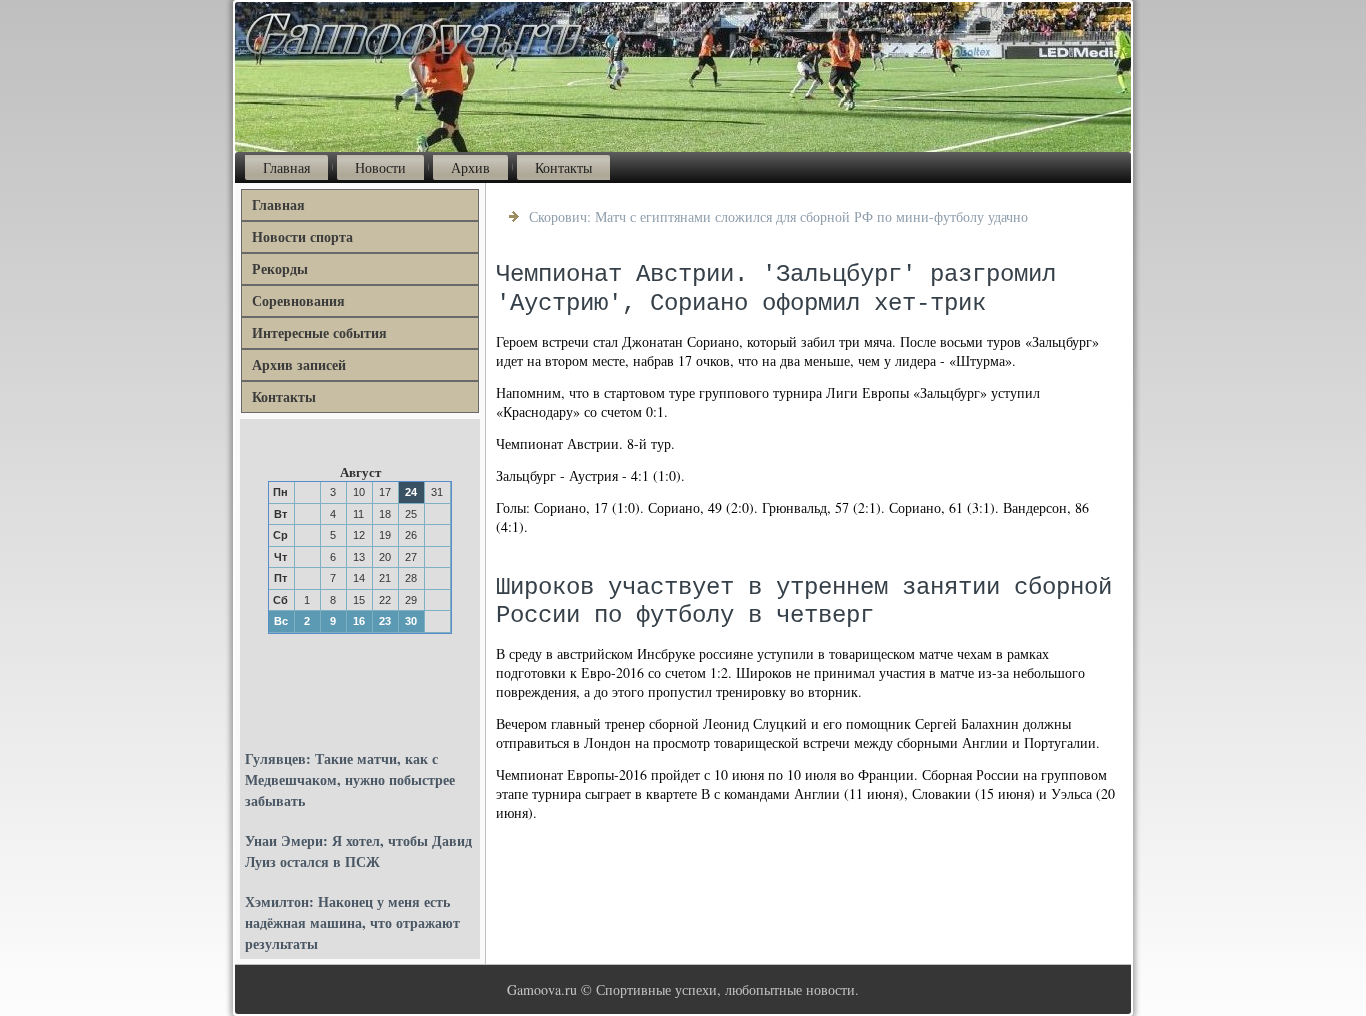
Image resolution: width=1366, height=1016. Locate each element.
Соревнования (298, 300)
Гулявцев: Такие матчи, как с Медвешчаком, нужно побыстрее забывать (350, 779)
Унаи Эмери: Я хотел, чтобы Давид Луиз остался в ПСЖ (358, 851)
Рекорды (280, 268)
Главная (286, 167)
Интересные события (319, 332)
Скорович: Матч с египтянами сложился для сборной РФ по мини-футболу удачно (778, 216)
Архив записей (299, 364)
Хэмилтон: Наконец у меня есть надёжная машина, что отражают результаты (352, 922)
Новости (380, 167)
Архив (470, 167)
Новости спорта (302, 236)
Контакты (563, 167)
